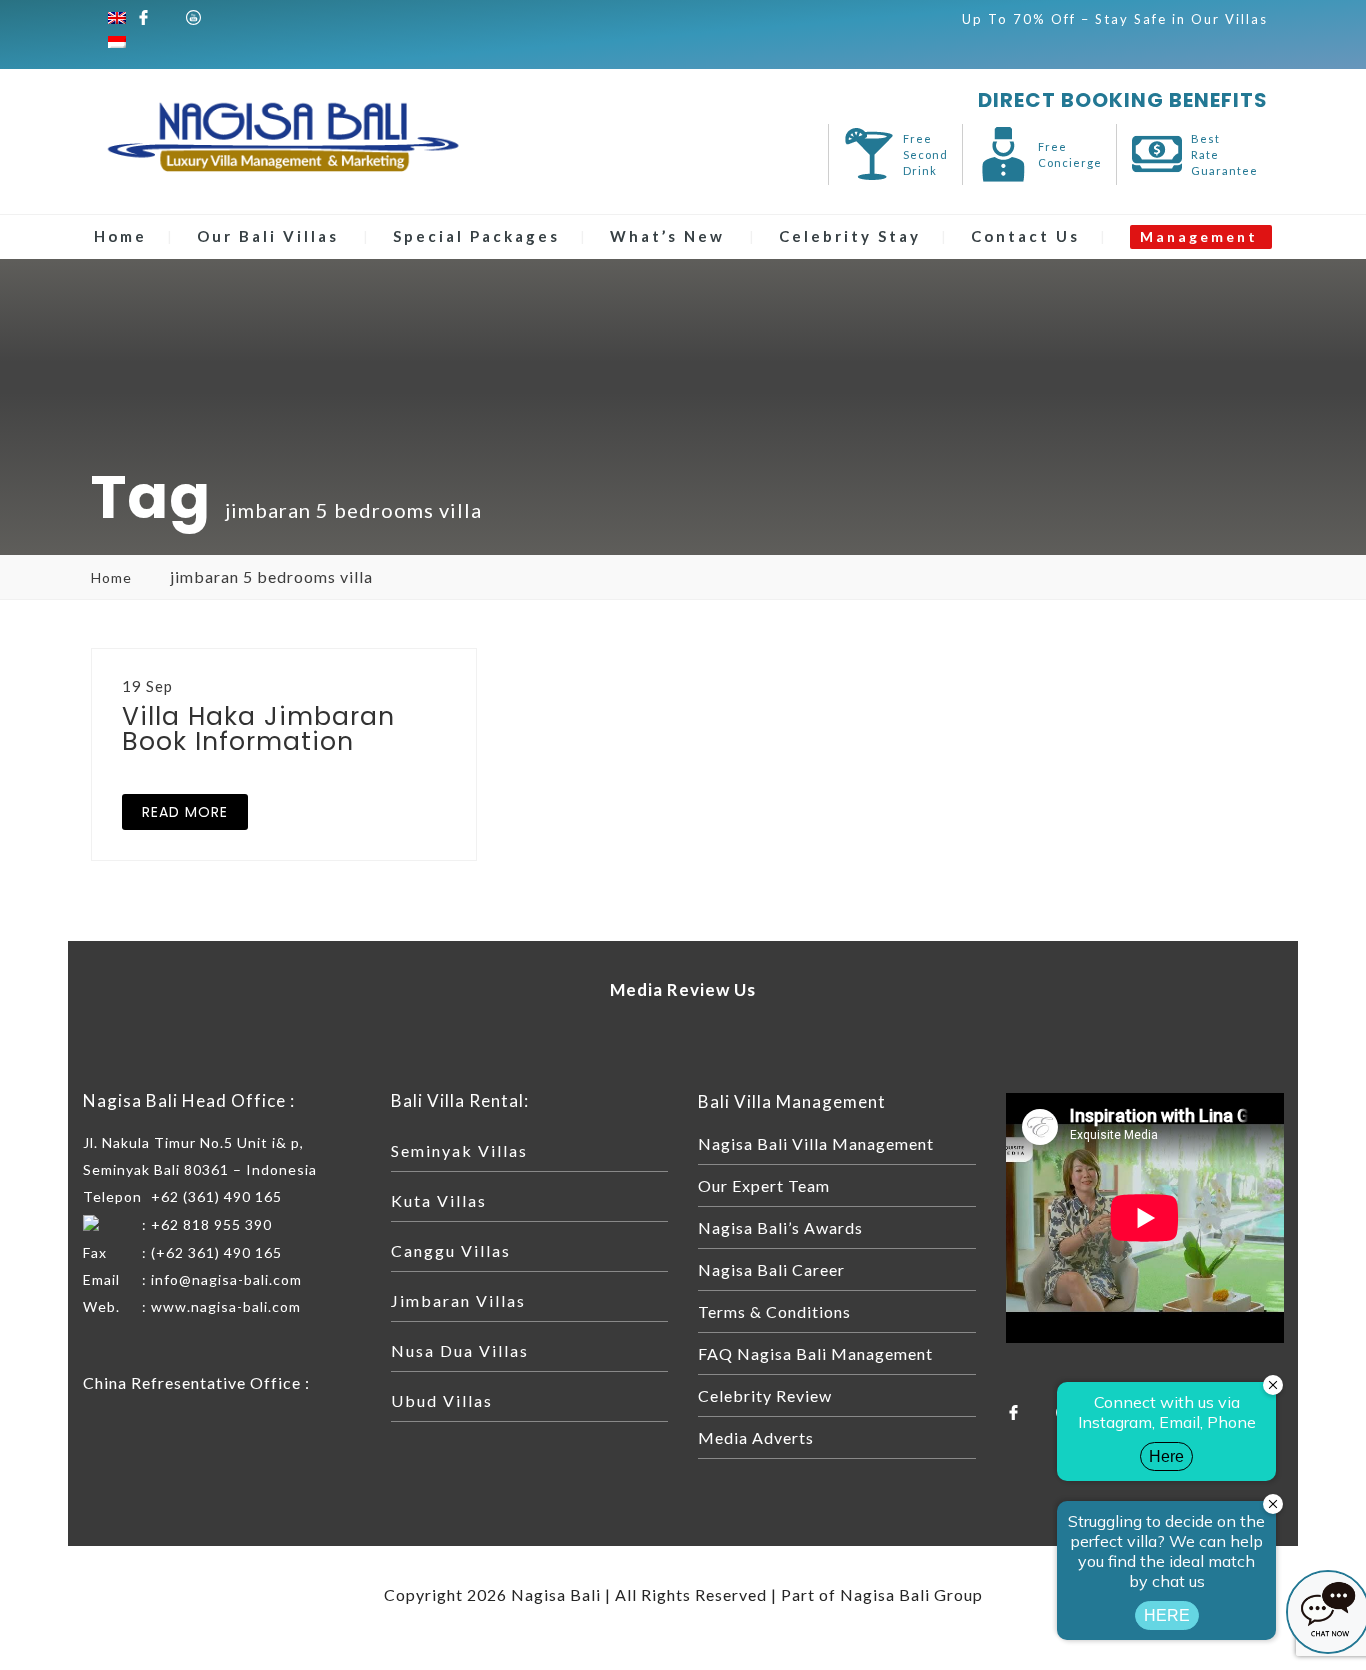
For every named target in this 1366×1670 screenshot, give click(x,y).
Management (1199, 236)
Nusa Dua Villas (460, 1350)
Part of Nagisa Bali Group (882, 1594)
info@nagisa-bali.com (226, 1279)
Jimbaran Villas (458, 1300)
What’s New (667, 236)
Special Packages (476, 236)
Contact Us (1025, 236)
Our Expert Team (764, 1185)
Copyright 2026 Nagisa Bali (492, 1594)
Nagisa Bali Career (771, 1269)
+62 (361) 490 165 (216, 1196)
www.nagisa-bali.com (226, 1306)
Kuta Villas (439, 1200)
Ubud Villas (442, 1400)
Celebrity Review (765, 1395)
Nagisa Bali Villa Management (816, 1143)
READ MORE (185, 812)
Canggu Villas (451, 1250)
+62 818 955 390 (211, 1224)
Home (120, 236)
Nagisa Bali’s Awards (780, 1227)
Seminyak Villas (459, 1150)
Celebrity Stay (850, 236)
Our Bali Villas (268, 236)
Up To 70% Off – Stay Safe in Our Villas (1115, 19)
